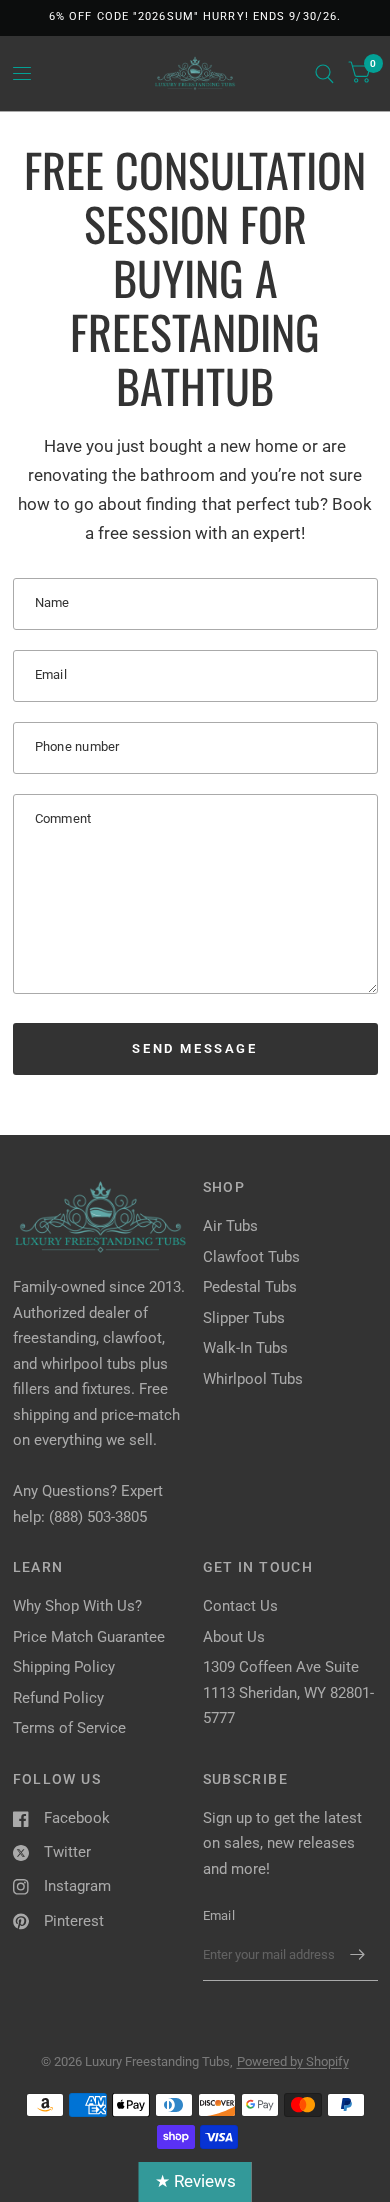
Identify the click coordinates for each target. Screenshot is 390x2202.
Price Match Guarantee (89, 1637)
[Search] (324, 73)
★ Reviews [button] (195, 2181)
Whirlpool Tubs (253, 1379)
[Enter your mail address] (358, 1955)
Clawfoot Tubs (251, 1257)
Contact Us (240, 1606)
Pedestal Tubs (250, 1287)
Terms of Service (69, 1728)
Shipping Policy (64, 1667)
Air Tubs (230, 1226)
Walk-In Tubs (245, 1348)
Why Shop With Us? (77, 1606)
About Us (234, 1637)
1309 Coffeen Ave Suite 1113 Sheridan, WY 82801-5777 (288, 1692)
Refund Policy (58, 1698)
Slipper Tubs (244, 1318)
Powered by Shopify (293, 2061)
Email (219, 1915)
